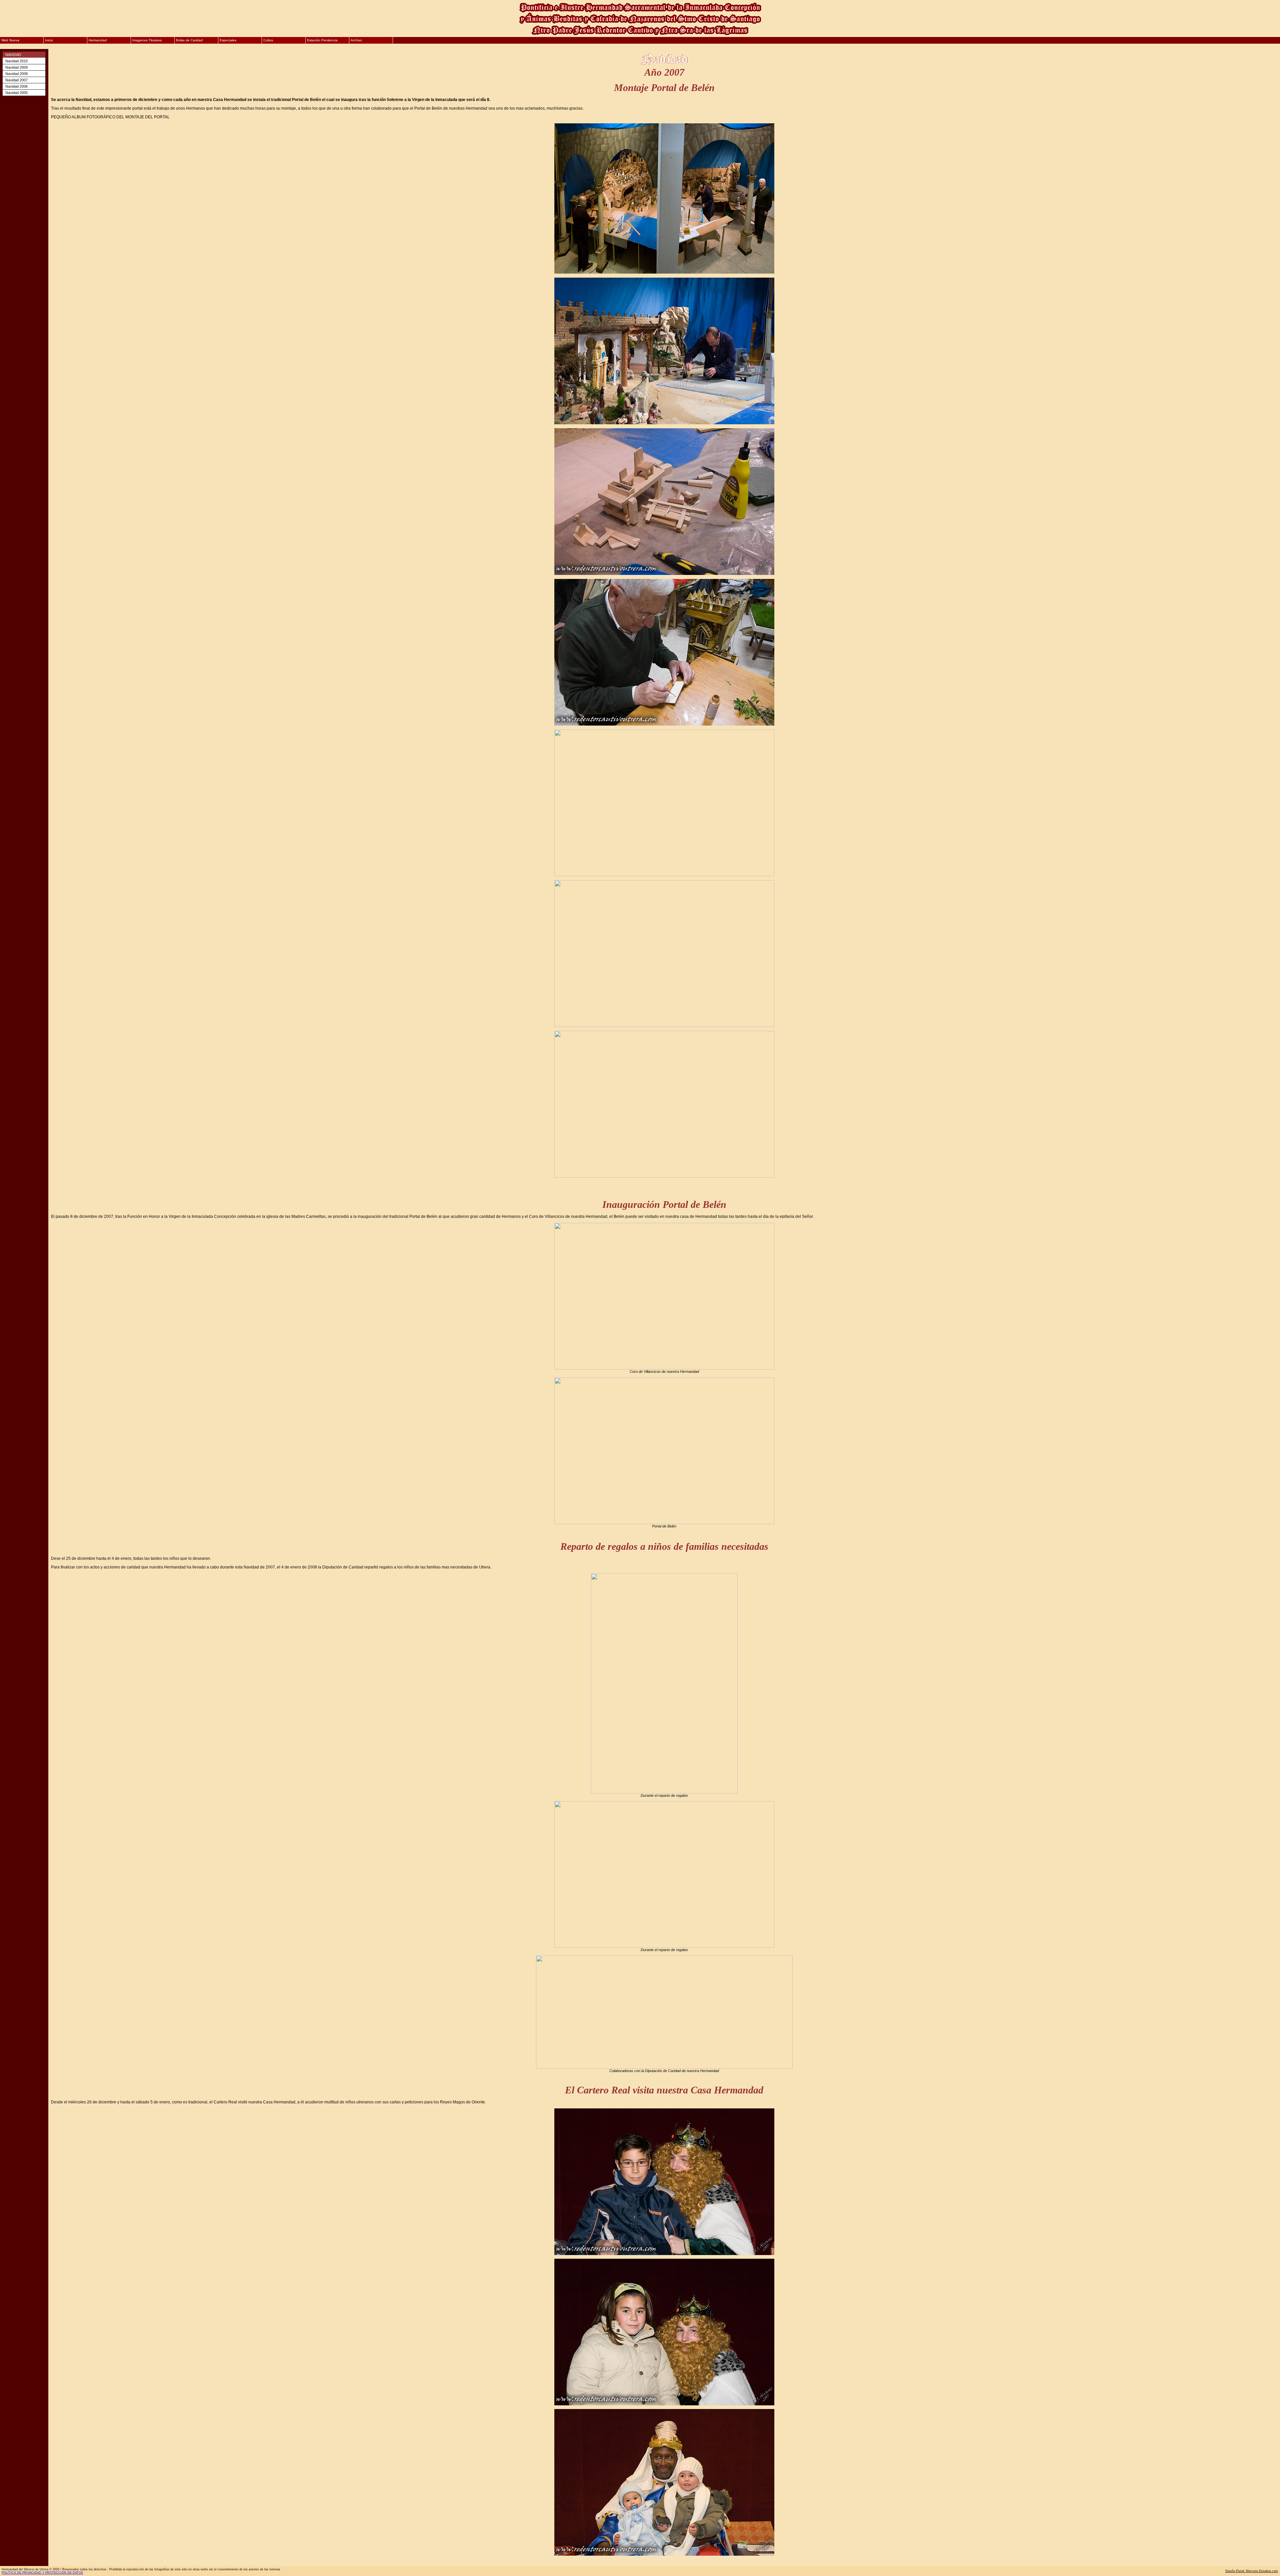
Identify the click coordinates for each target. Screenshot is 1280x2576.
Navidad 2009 (16, 67)
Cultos (268, 40)
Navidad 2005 (16, 93)
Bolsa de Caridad (189, 40)
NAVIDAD (13, 55)
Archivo (356, 40)
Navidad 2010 (16, 61)
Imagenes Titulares (147, 40)
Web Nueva (10, 40)
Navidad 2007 (16, 80)
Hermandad (98, 40)
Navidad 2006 (16, 86)
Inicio (49, 40)
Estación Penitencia (322, 40)
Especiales (228, 40)
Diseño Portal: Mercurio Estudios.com (1252, 2571)
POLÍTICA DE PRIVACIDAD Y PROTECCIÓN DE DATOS (42, 2573)
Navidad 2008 (16, 74)
